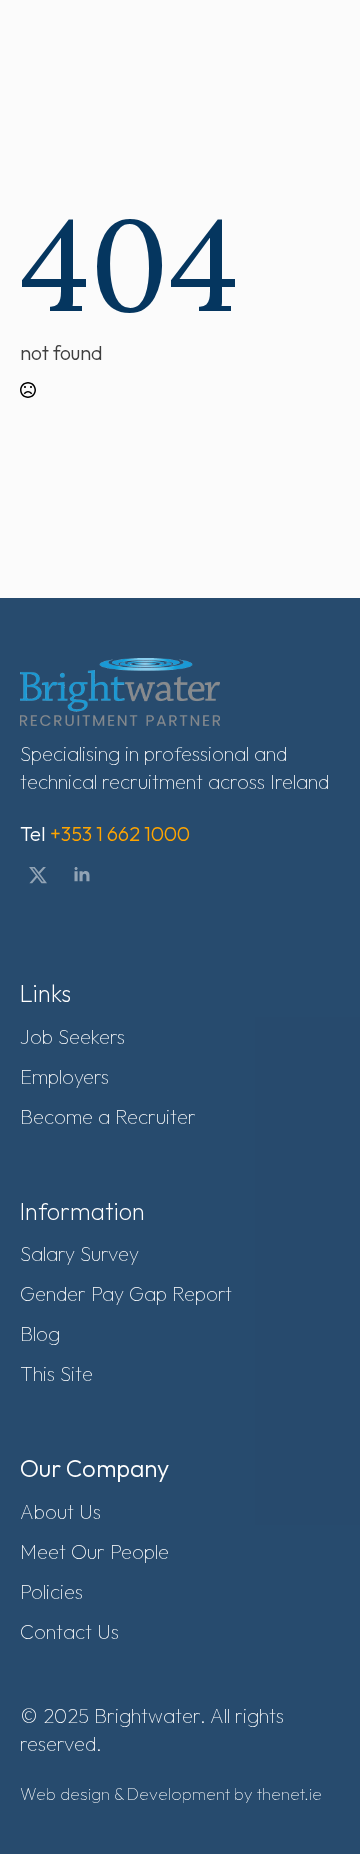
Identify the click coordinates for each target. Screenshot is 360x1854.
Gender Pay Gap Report (126, 1293)
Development (178, 1793)
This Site (56, 1373)
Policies (51, 1591)
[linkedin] (82, 875)
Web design (65, 1793)
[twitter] (38, 875)
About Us (60, 1511)
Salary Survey (79, 1253)
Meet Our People (94, 1551)
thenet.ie (289, 1793)
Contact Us (69, 1631)
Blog (40, 1333)
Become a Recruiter (108, 1116)
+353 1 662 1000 (120, 833)
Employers (64, 1076)
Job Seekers (72, 1036)
